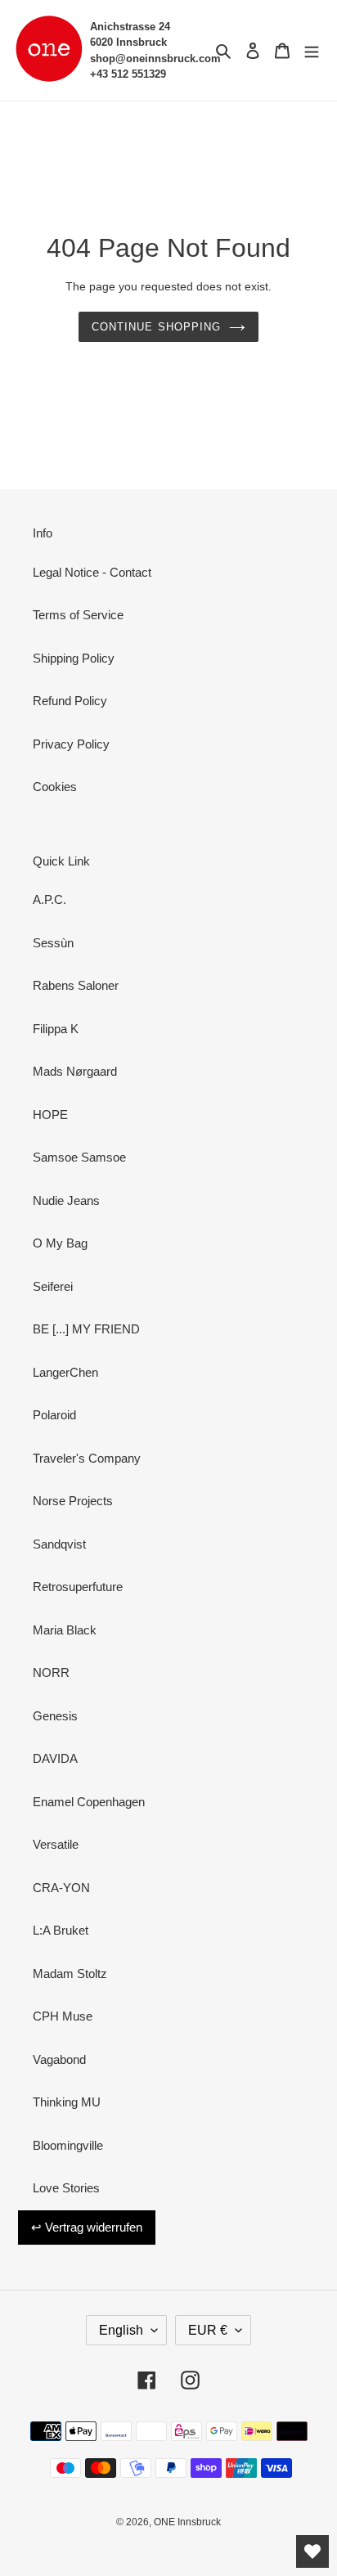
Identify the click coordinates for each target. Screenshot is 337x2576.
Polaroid (54, 1415)
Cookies (55, 787)
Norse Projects (73, 1501)
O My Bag (60, 1243)
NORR (51, 1672)
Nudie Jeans (66, 1200)
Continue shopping (156, 327)
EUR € (208, 2330)
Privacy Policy (71, 744)
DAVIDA (55, 1758)
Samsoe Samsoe (79, 1157)
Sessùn (53, 943)
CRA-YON (61, 1888)
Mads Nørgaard (75, 1071)
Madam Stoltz (70, 1974)
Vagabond (59, 2059)
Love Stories (66, 2188)
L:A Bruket (61, 1930)
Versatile (56, 1844)
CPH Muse (63, 2016)
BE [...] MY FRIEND (86, 1329)
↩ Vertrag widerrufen (87, 2227)
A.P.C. (49, 899)
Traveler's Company (87, 1458)
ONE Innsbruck (187, 2522)
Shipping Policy (74, 658)
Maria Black (65, 1630)
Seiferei (53, 1286)
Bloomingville (68, 2145)
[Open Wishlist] (312, 2551)
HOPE (50, 1115)
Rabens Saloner (76, 985)
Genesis (55, 1716)
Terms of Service (78, 615)
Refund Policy (70, 701)
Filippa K (56, 1029)
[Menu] (312, 50)
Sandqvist (59, 1544)
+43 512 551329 (128, 74)
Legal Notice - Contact (92, 572)
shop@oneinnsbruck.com (155, 58)
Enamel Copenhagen (89, 1802)
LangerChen (65, 1372)
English (121, 2330)
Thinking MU (67, 2102)
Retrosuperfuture (78, 1587)
